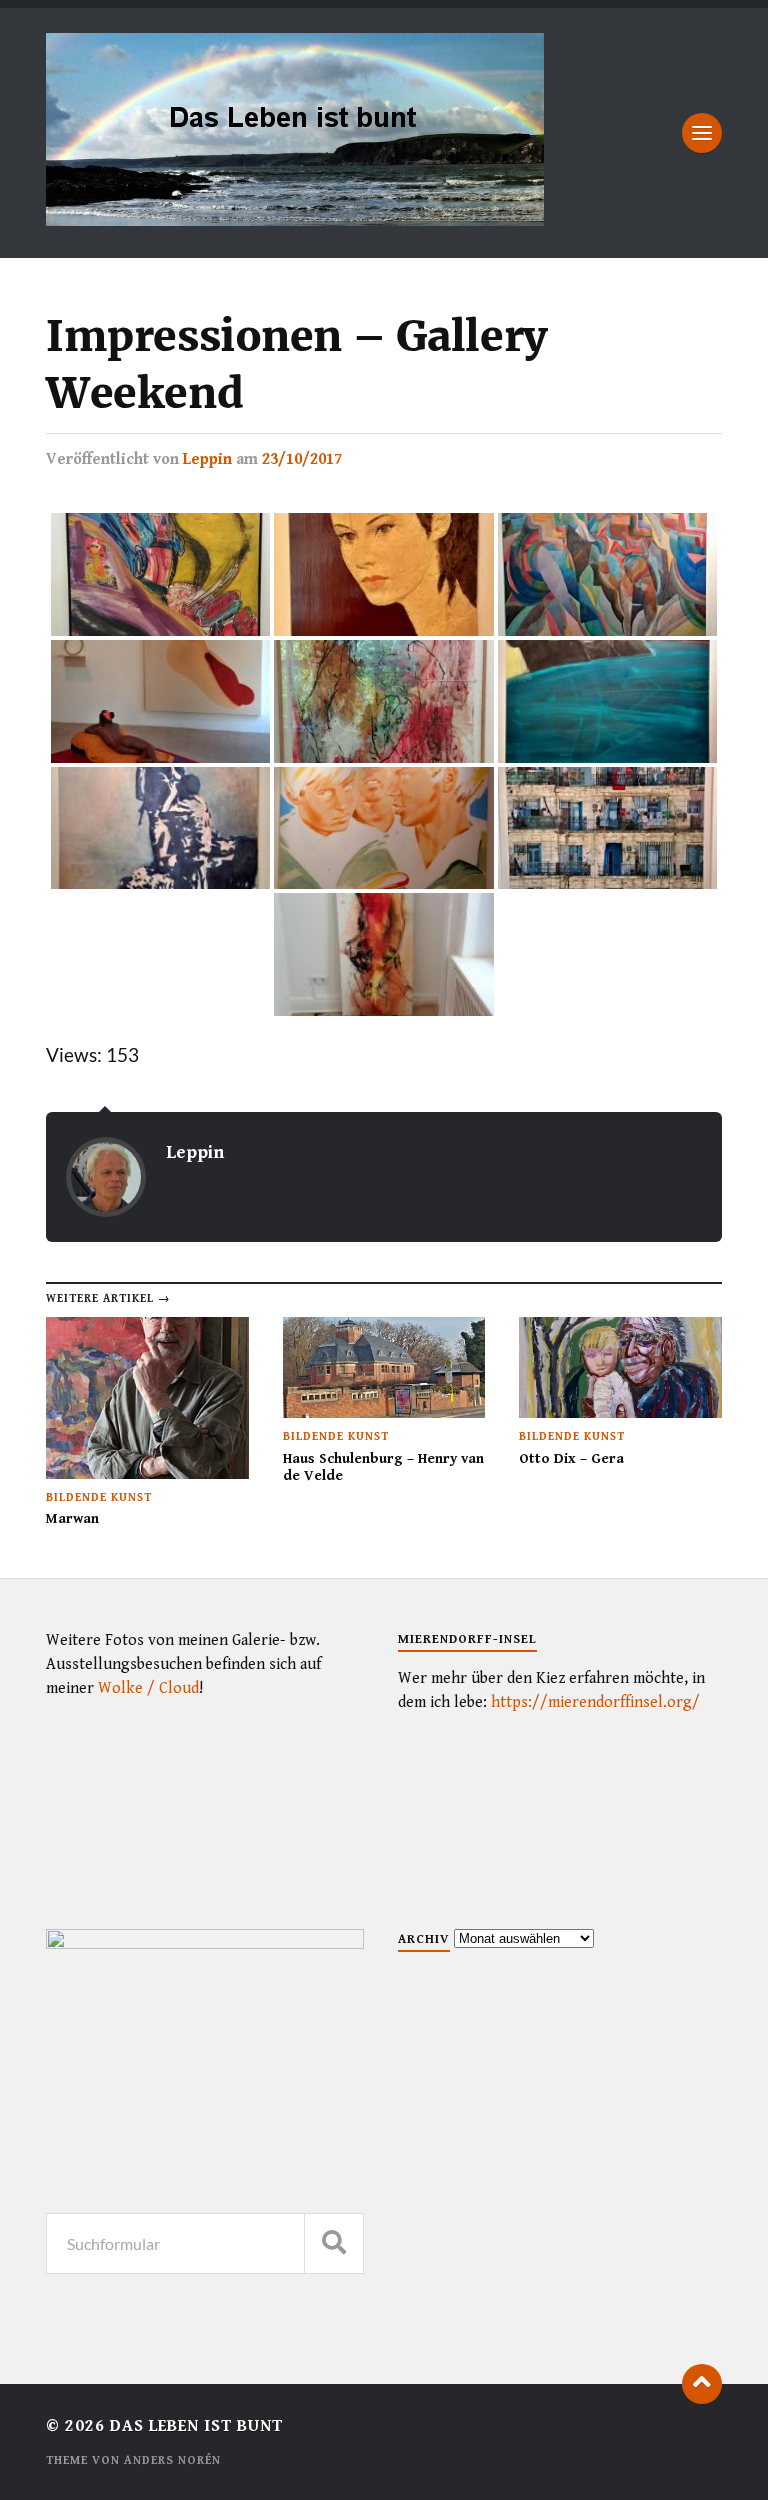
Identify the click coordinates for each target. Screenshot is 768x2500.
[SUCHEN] (334, 2243)
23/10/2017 (302, 459)
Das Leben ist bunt (196, 2426)
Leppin (207, 459)
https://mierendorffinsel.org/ (595, 1702)
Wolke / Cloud (148, 1688)
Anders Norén (172, 2460)
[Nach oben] (702, 2384)
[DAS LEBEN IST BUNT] (295, 218)
